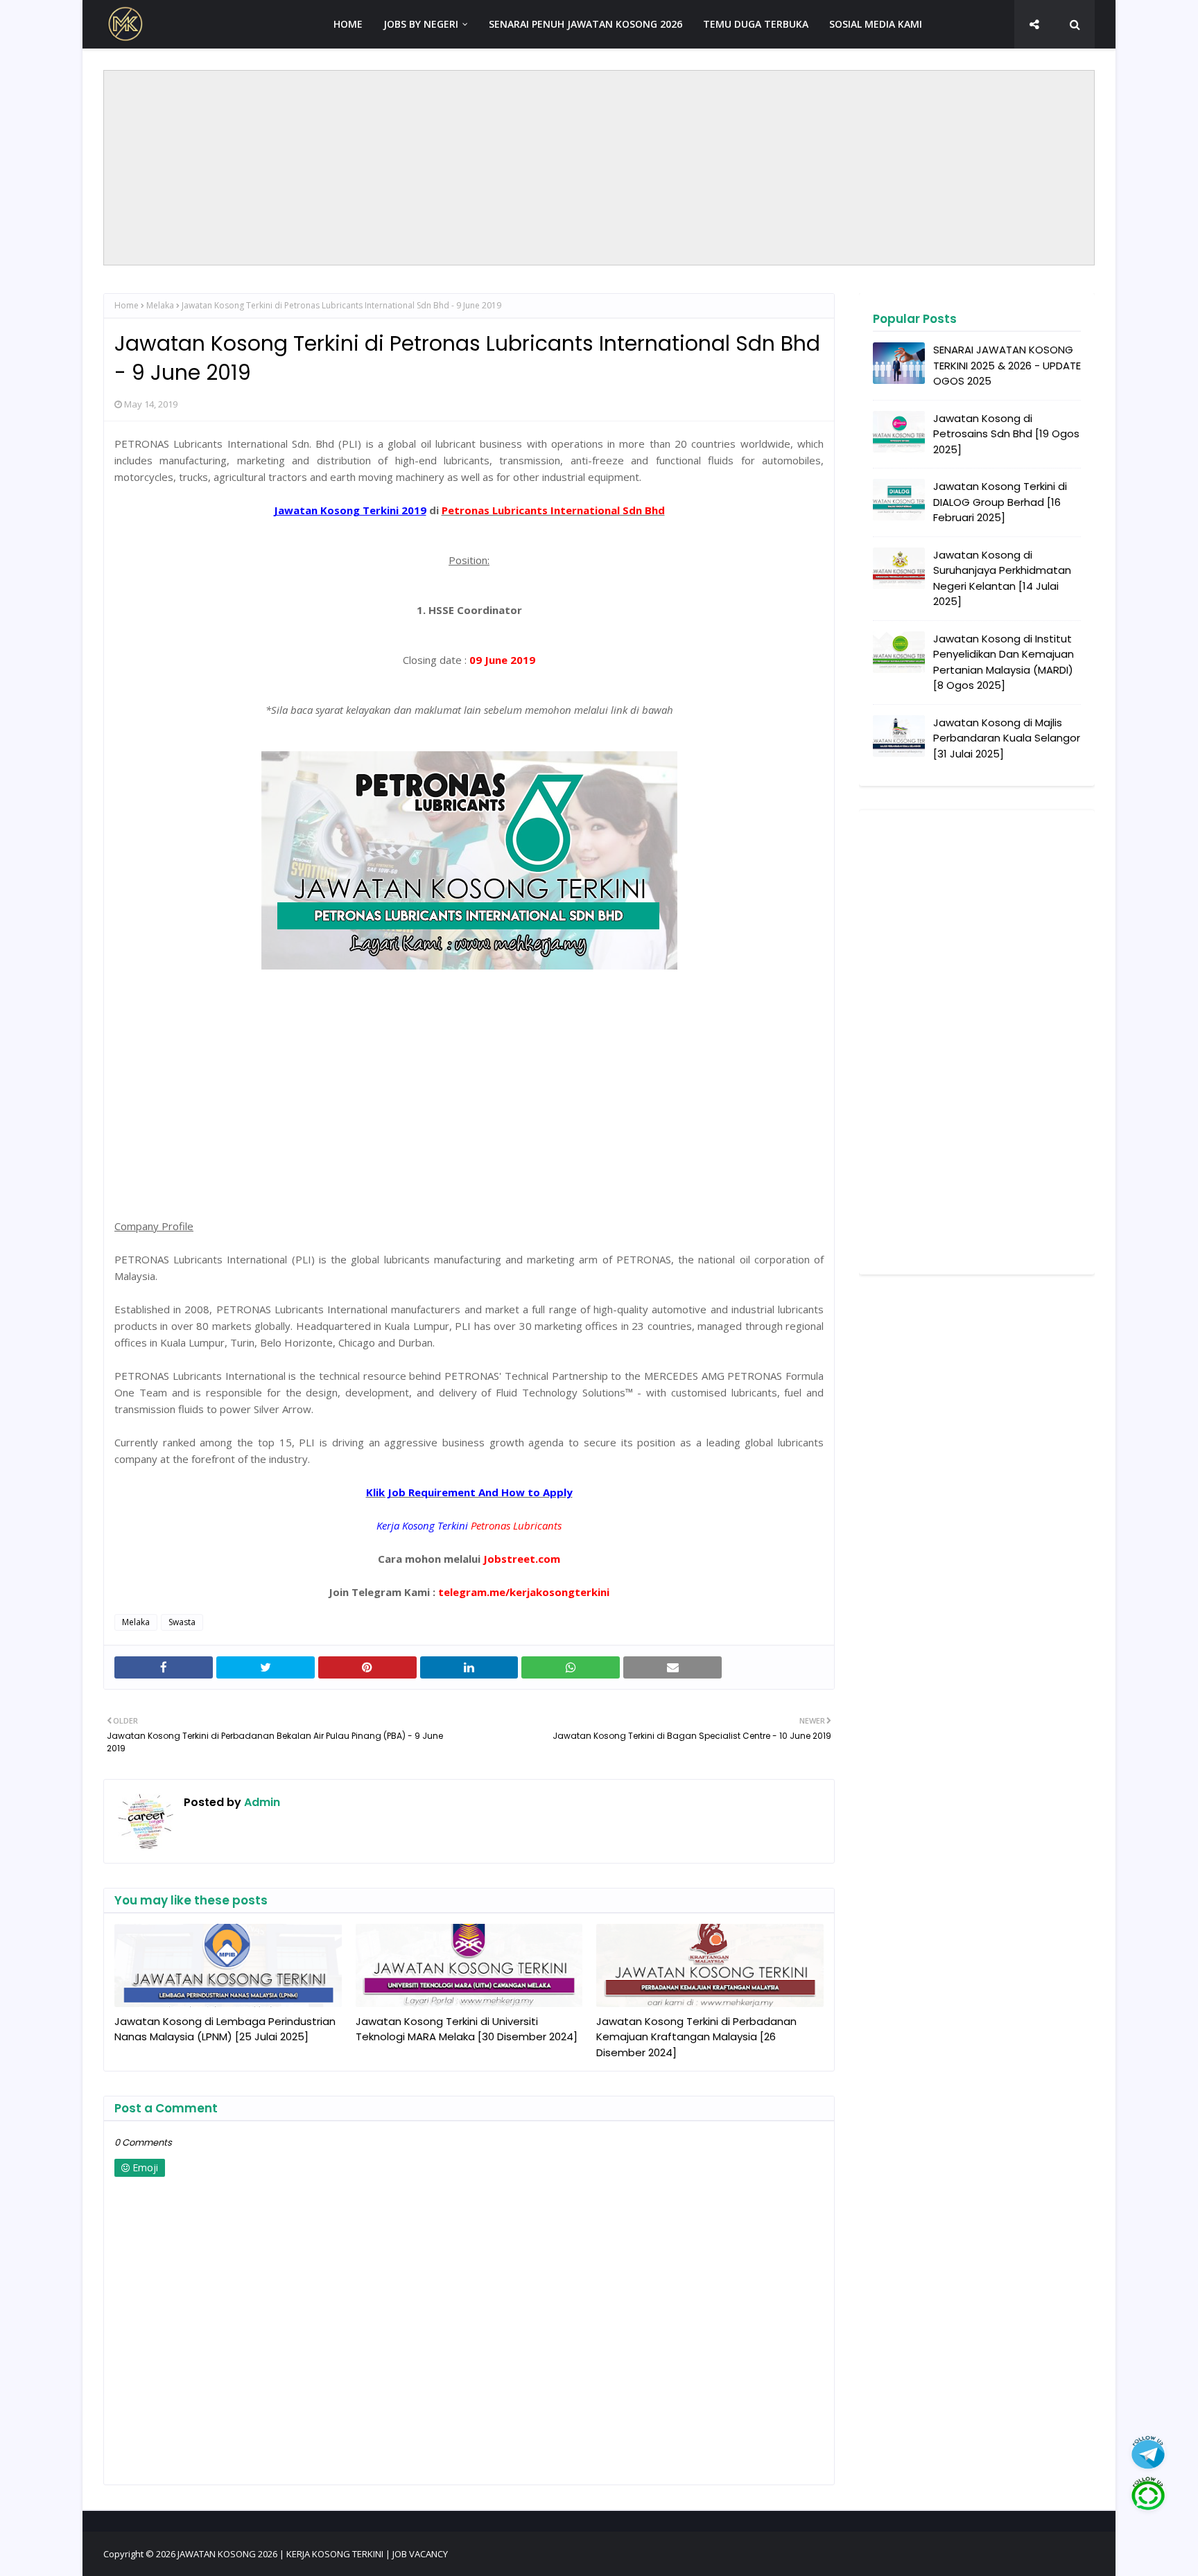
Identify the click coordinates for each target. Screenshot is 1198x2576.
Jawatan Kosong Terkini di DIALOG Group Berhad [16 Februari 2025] (1000, 502)
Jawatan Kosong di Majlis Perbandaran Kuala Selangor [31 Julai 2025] (1007, 738)
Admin (261, 1802)
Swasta (182, 1622)
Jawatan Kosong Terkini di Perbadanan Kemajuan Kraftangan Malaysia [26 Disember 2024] (696, 2037)
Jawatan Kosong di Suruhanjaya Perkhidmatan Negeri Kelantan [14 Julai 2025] (1002, 578)
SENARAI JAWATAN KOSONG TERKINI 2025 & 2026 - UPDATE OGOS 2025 (1007, 365)
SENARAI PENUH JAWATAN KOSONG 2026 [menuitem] (585, 24)
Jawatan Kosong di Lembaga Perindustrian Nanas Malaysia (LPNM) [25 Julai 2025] (225, 2029)
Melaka (160, 305)
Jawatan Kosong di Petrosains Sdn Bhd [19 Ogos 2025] (1006, 434)
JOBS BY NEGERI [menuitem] (421, 24)
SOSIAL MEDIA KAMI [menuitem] (876, 24)
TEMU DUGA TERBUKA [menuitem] (756, 24)
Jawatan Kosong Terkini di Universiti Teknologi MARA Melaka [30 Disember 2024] (467, 2029)
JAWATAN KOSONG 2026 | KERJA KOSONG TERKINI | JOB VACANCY (313, 2554)
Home (127, 305)
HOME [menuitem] (348, 24)
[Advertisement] (599, 168)
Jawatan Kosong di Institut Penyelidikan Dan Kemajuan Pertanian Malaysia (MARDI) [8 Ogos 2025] (1004, 662)
